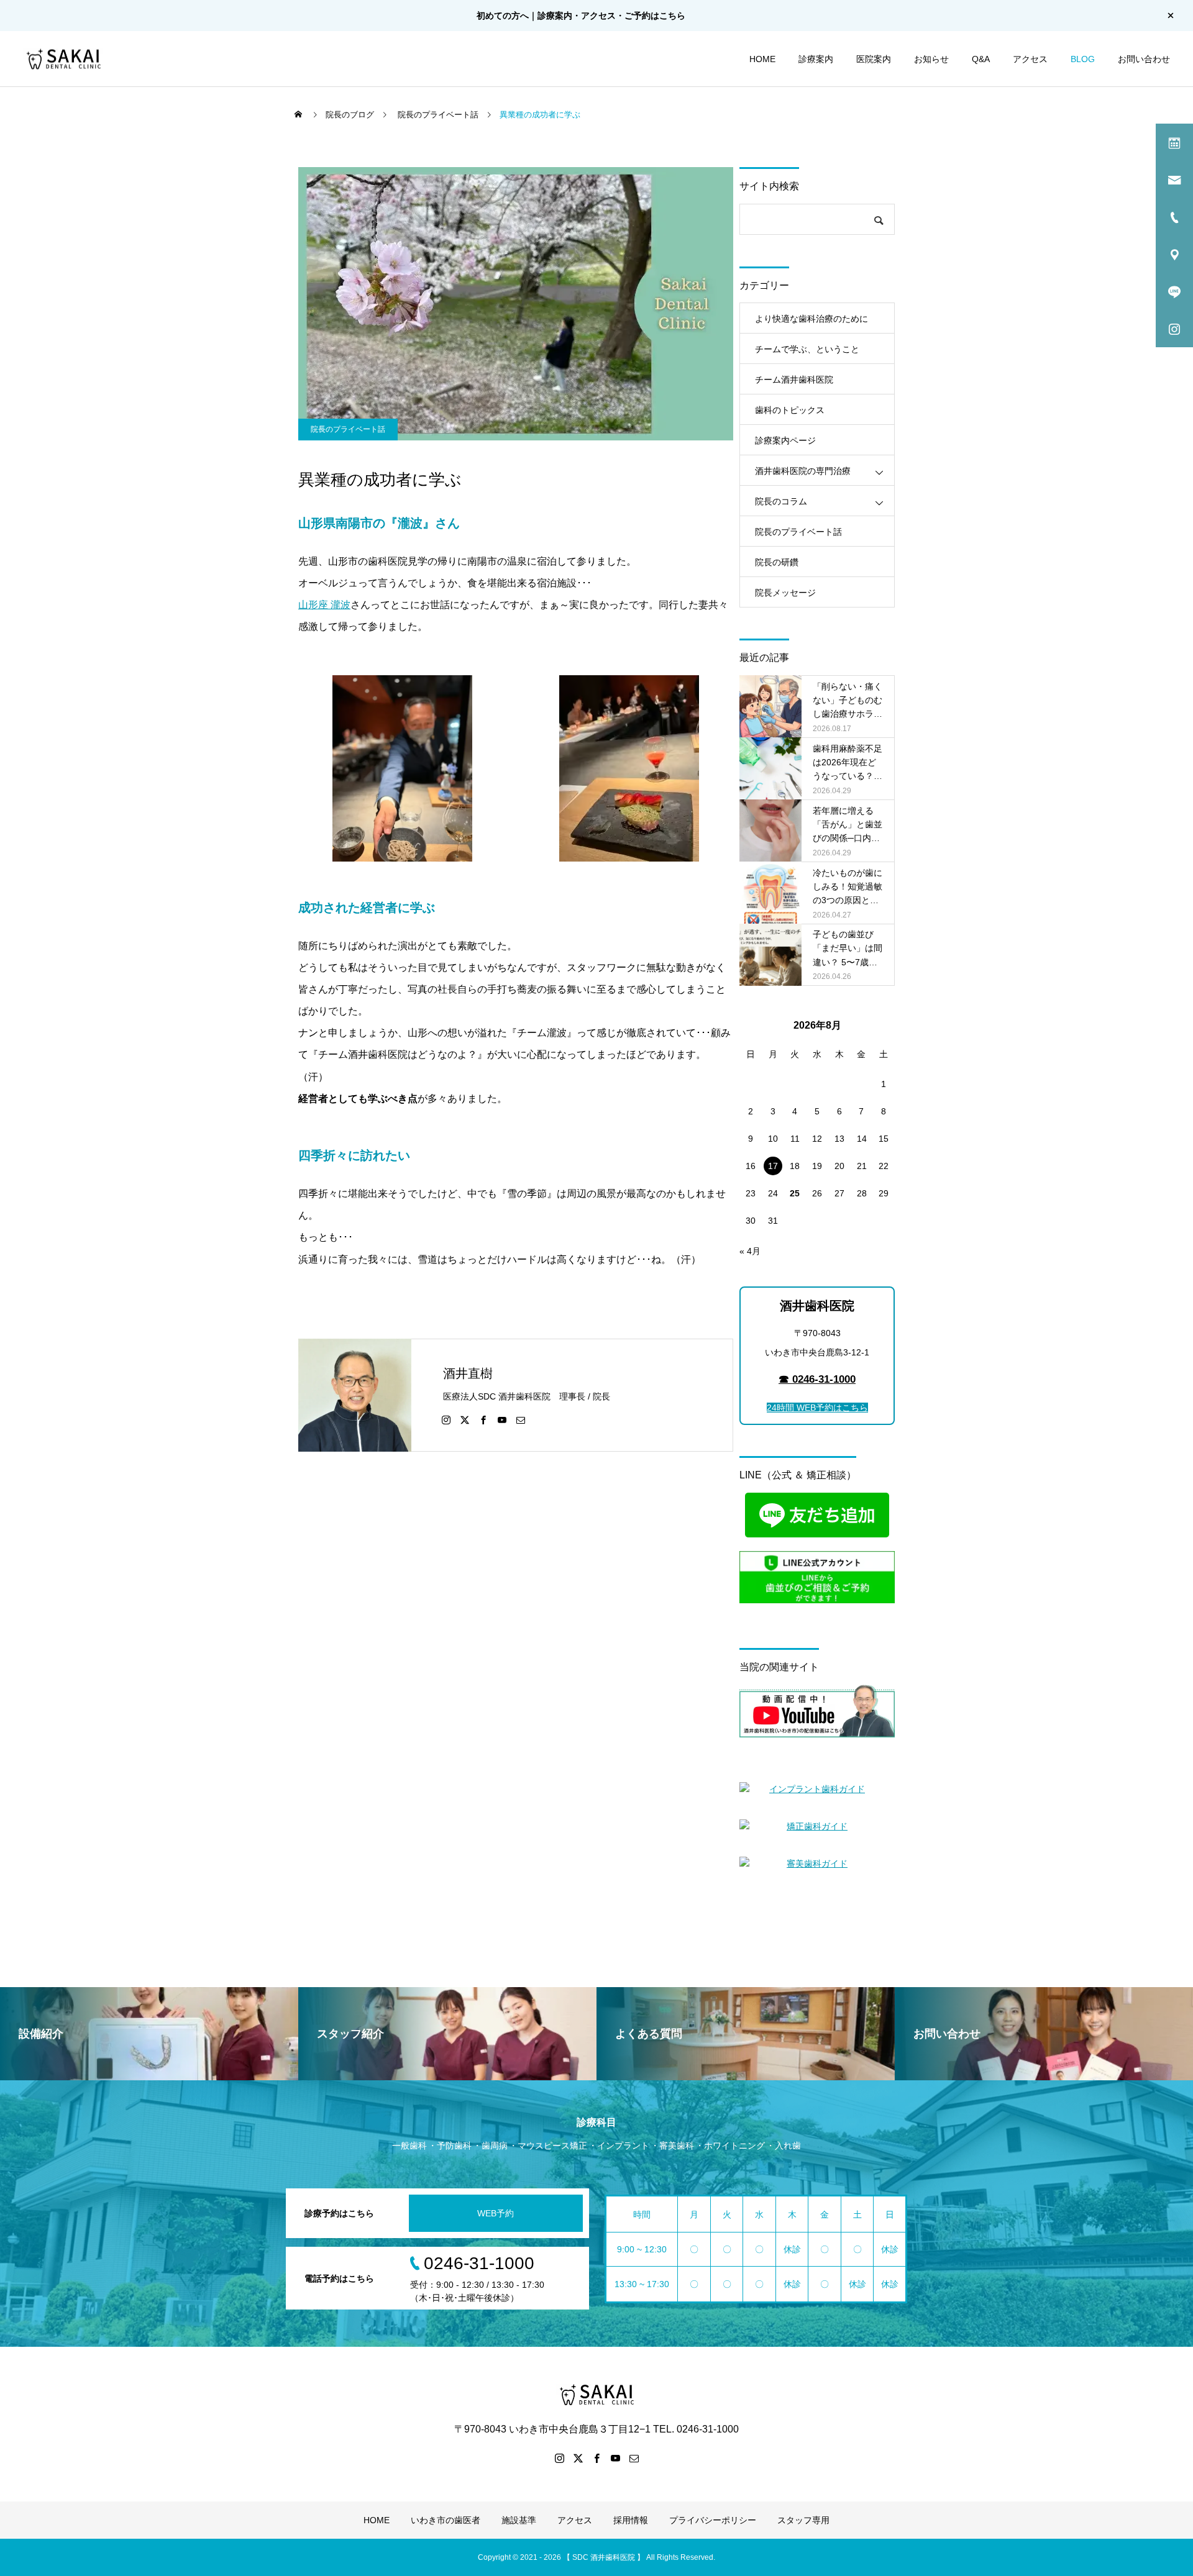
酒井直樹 (468, 1373)
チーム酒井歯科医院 (794, 380)
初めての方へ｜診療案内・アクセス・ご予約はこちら (581, 16)
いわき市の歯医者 (446, 2520)
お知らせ (931, 59)
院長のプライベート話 (348, 429)
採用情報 (631, 2520)
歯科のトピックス (790, 410)
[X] (465, 1419)
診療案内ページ (785, 440)
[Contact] (521, 1419)
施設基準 (519, 2520)
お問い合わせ (1144, 59)
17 (773, 1166)
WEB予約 (496, 2213)
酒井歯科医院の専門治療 (803, 471)
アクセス (1030, 59)
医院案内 (874, 59)
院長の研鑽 (777, 562)
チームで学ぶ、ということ (807, 349)
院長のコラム (781, 501)
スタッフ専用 (803, 2520)
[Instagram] (446, 1419)
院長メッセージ (785, 593)
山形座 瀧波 (324, 605)
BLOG (1083, 59)
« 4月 (750, 1251)
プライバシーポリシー (713, 2520)
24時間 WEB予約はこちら (817, 1408)
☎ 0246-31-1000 (817, 1379)
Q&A (981, 59)
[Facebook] (483, 1419)
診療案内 (816, 59)
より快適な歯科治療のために (811, 319)
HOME (762, 59)
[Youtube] (502, 1419)
